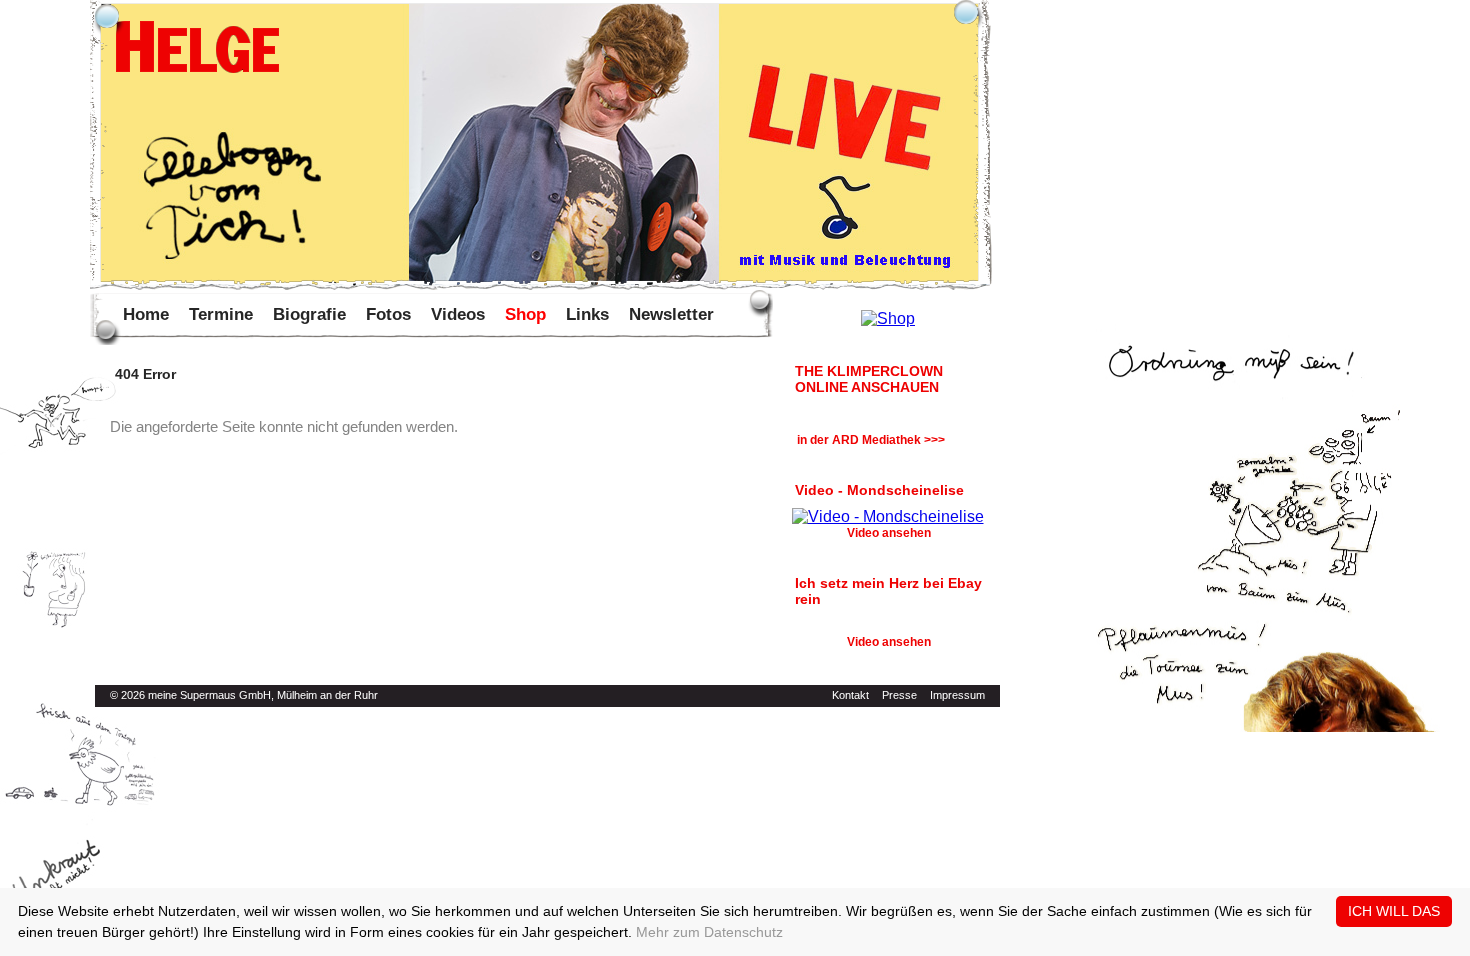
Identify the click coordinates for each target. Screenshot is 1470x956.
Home (146, 314)
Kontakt (850, 695)
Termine (221, 314)
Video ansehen (889, 533)
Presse (899, 695)
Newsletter (671, 314)
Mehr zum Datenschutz (709, 932)
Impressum (957, 695)
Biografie (309, 314)
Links (587, 314)
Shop (525, 314)
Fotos (388, 314)
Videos (458, 314)
